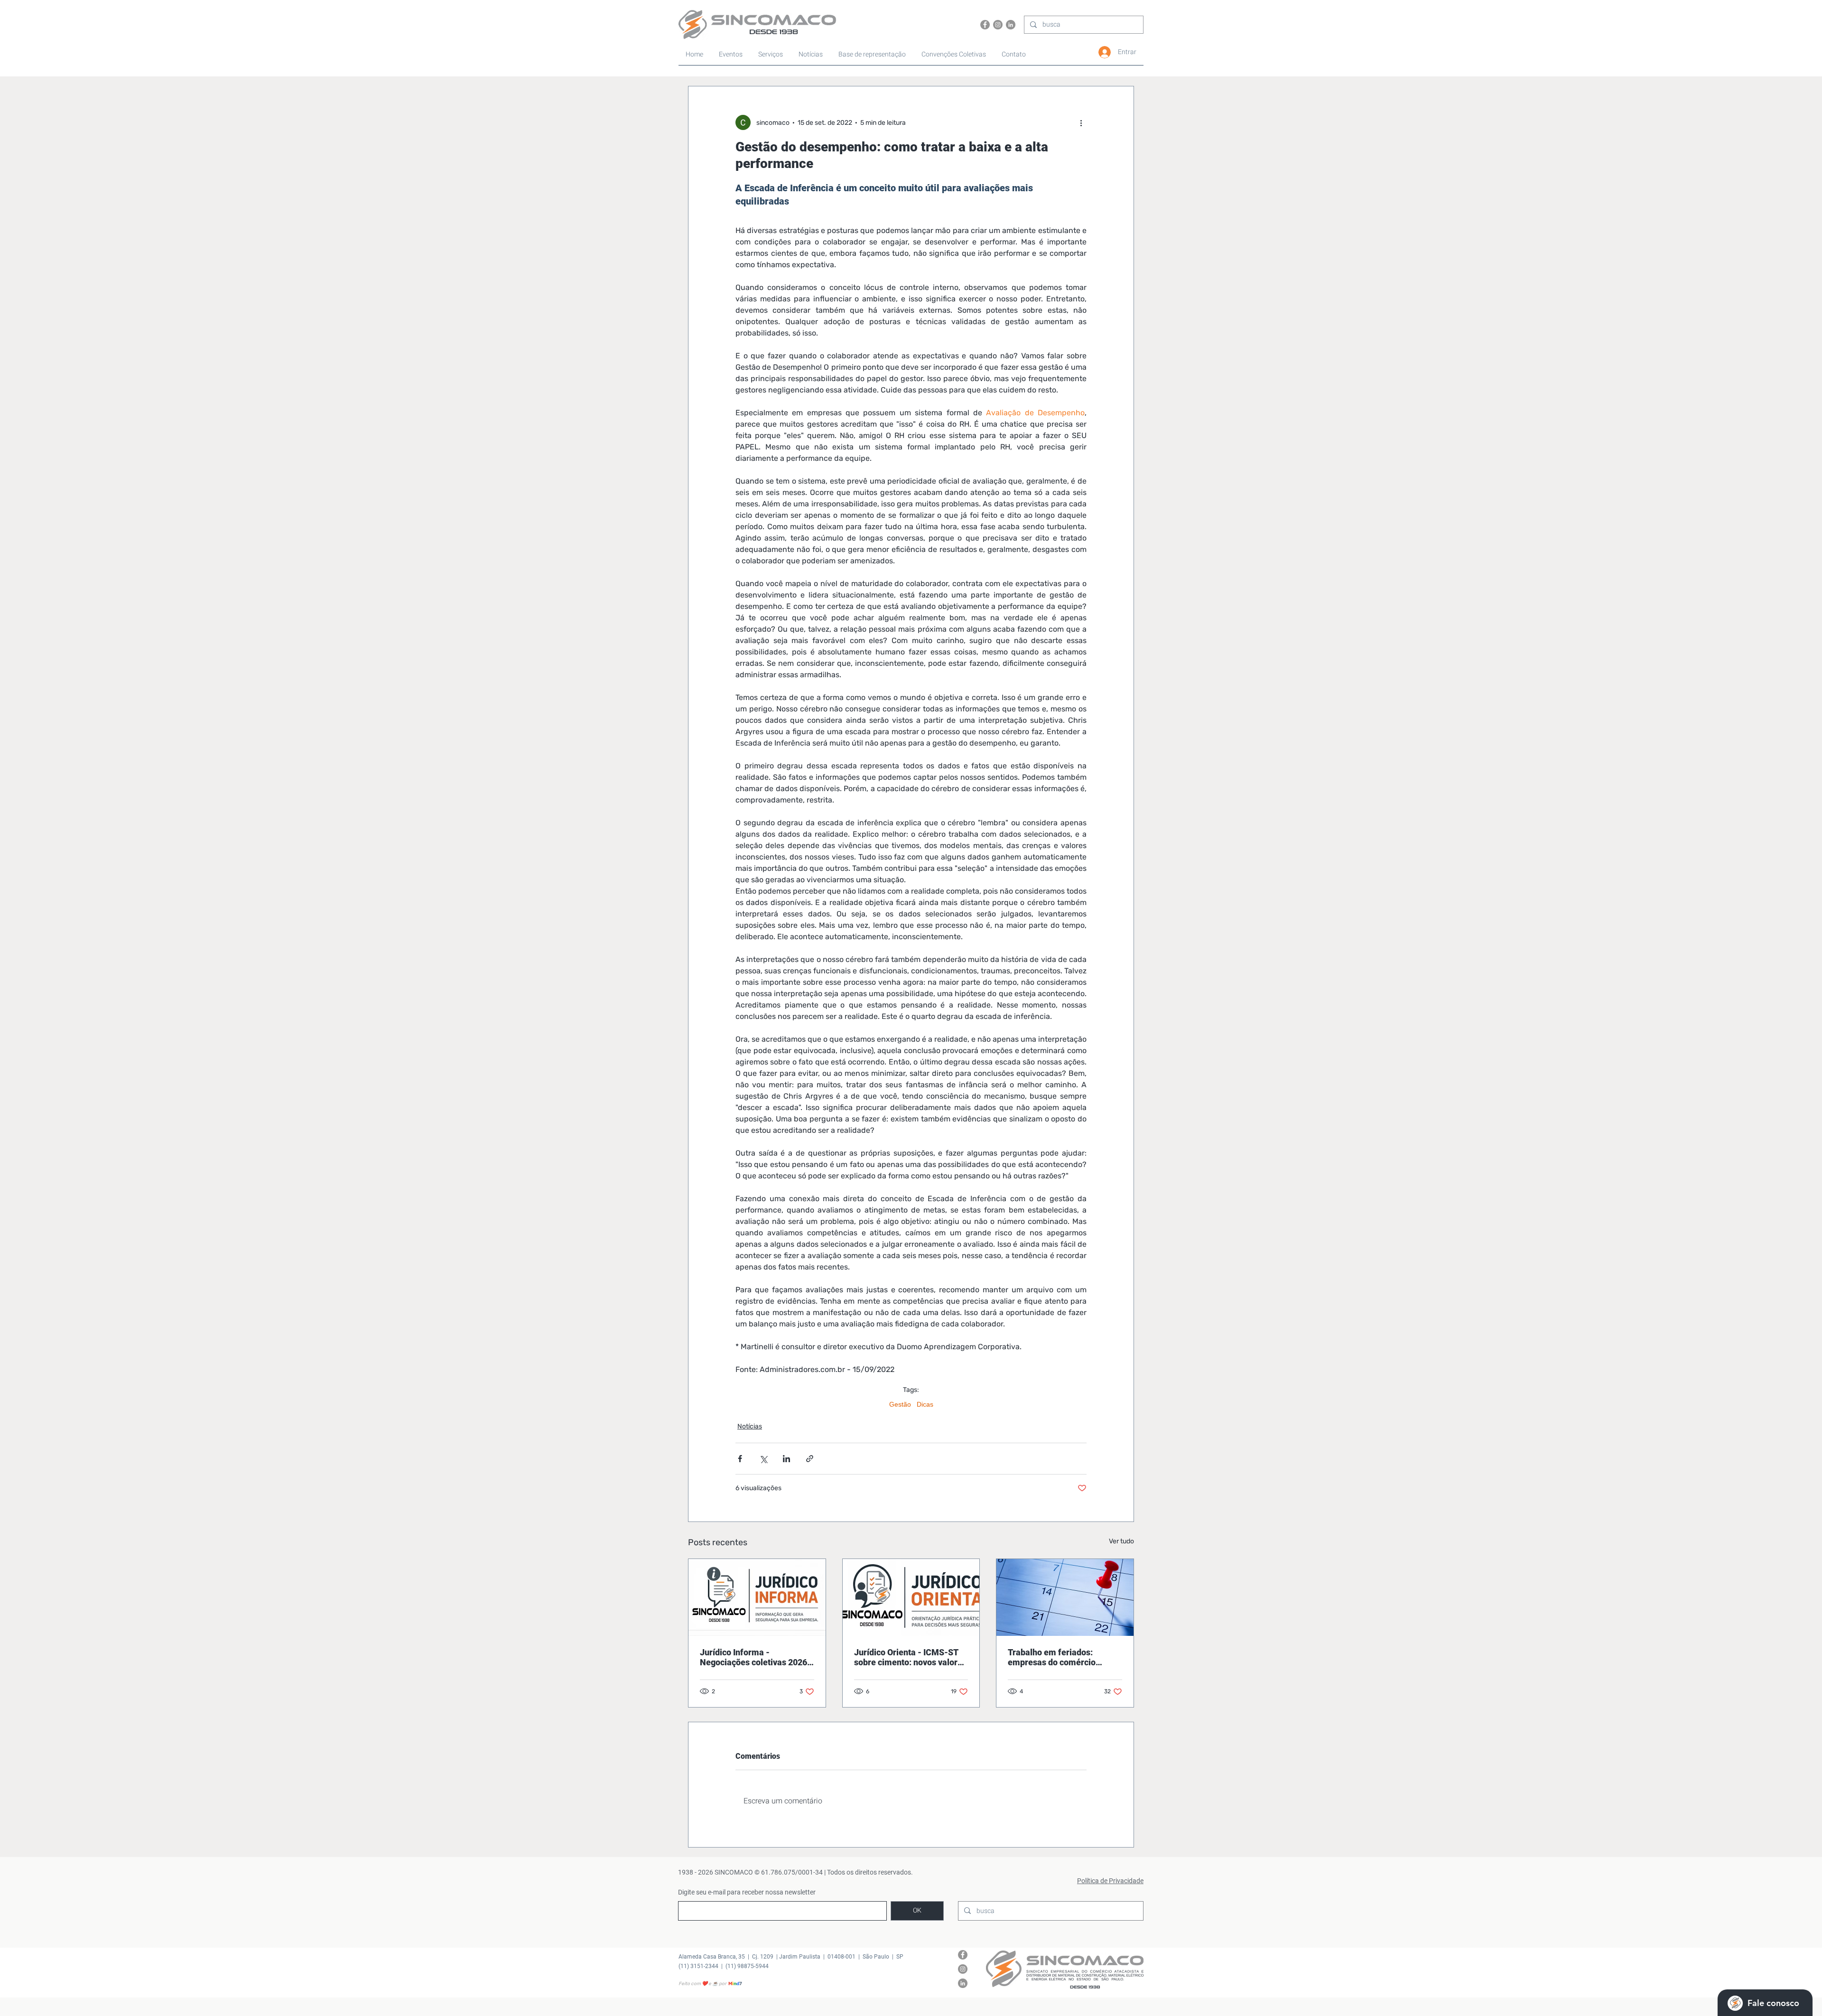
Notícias (750, 1426)
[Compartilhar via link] (810, 1459)
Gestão (900, 1404)
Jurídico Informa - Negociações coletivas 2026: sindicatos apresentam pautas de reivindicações (755, 1657)
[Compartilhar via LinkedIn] (786, 1459)
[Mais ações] (1081, 122)
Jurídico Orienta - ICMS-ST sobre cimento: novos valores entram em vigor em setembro (910, 1657)
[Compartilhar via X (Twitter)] (763, 1459)
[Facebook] (985, 25)
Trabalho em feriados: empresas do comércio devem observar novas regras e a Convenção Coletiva (1065, 1657)
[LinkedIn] (1011, 25)
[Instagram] (998, 25)
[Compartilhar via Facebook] (740, 1459)
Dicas (925, 1404)
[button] (954, 55)
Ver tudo (1121, 1541)
